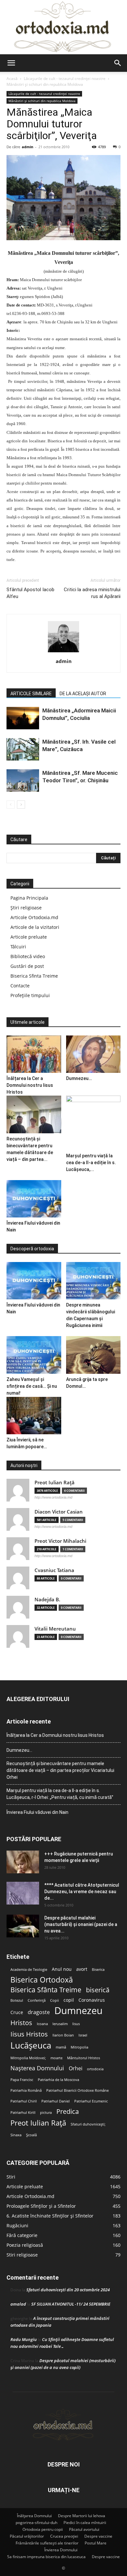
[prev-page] (11, 805)
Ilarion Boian (63, 2035)
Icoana (42, 2024)
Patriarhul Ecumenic (91, 2101)
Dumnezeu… (79, 1078)
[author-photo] (63, 652)
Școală (31, 2135)
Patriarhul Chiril (24, 2101)
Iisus (76, 2024)
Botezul (17, 2000)
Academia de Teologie (29, 1970)
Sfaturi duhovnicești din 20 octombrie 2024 (68, 2290)
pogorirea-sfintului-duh (36, 2523)
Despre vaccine (98, 2536)
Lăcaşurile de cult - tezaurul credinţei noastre (65, 78)
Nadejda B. (47, 1600)
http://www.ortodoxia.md (53, 1497)
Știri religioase (26, 908)
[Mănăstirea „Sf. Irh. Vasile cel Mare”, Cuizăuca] (23, 749)
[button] (11, 63)
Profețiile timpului (30, 995)
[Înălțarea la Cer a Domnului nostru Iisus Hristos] (34, 1054)
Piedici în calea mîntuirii (85, 2523)
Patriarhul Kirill (23, 2113)
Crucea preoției (64, 2536)
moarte (56, 2058)
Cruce (17, 2012)
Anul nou (62, 1969)
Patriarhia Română (26, 2090)
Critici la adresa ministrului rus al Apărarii (92, 593)
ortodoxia (95, 2069)
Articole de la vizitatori (35, 927)
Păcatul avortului (84, 2529)
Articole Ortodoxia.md (34, 917)
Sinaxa (16, 2135)
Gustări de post (27, 966)
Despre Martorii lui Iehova (82, 2516)
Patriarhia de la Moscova (58, 2080)
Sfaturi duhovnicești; (88, 2124)
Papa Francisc (22, 2080)
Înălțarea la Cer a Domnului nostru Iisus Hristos (30, 1085)
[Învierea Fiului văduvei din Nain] (34, 1199)
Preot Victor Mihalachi (60, 1541)
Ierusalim (60, 2024)
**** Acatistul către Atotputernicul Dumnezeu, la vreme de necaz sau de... (82, 1892)
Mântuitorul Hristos (84, 2058)
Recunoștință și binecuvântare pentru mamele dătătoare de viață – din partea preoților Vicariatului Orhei (60, 1770)
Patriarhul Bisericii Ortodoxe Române (78, 2090)
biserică (98, 1990)
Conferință (37, 2000)
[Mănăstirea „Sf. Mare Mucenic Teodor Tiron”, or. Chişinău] (23, 781)
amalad (18, 2304)
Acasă (12, 78)
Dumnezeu (78, 2011)
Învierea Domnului (61, 2550)
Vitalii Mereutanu (55, 1629)
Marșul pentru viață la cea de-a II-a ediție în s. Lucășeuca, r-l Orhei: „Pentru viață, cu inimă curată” (60, 1794)
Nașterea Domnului (37, 2068)
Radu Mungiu (24, 2339)
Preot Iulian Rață (38, 2123)
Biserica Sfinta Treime (34, 976)
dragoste (39, 2012)
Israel (83, 2035)
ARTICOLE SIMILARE (31, 694)
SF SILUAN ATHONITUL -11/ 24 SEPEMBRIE (71, 2304)
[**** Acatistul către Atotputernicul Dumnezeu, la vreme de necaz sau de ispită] (23, 1893)
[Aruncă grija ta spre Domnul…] (93, 1355)
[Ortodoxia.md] (63, 27)
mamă (61, 2047)
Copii (55, 2000)
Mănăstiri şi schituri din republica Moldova (45, 84)
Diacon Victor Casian (59, 1512)
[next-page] (21, 805)
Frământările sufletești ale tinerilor (47, 2543)
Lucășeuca (31, 2045)
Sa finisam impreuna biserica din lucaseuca (46, 2557)
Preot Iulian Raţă (55, 1483)
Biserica (98, 1970)
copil (69, 2000)
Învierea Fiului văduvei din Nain (37, 1812)
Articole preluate (29, 937)
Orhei (76, 2069)
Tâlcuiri (18, 947)
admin (28, 147)
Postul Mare (96, 2543)
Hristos (21, 2023)
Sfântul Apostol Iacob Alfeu (30, 593)
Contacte (20, 986)
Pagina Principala (29, 898)
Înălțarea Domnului (34, 2516)
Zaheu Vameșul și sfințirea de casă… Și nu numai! (32, 1386)
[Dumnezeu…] (93, 1054)
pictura (46, 2113)
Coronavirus (92, 2000)
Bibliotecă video (28, 956)
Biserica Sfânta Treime (46, 1990)
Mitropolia (79, 2047)
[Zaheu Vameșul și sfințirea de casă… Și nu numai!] (34, 1355)
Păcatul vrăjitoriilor (27, 2536)
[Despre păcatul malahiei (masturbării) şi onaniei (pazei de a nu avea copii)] (23, 1926)
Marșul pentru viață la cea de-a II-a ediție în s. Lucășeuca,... (91, 1163)
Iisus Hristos (29, 2034)
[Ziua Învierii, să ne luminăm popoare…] (34, 1416)
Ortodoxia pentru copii (43, 2529)
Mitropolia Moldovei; (28, 2058)
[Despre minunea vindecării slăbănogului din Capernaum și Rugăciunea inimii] (93, 1281)
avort (82, 1969)
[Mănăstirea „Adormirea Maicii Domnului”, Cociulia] (23, 718)
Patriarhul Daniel (56, 2101)
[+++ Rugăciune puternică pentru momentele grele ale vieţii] (23, 1862)
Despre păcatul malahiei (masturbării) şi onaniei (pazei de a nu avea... (81, 1924)
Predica (68, 2111)
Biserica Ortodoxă (42, 1980)
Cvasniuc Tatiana (54, 1570)
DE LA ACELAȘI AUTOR (83, 694)
